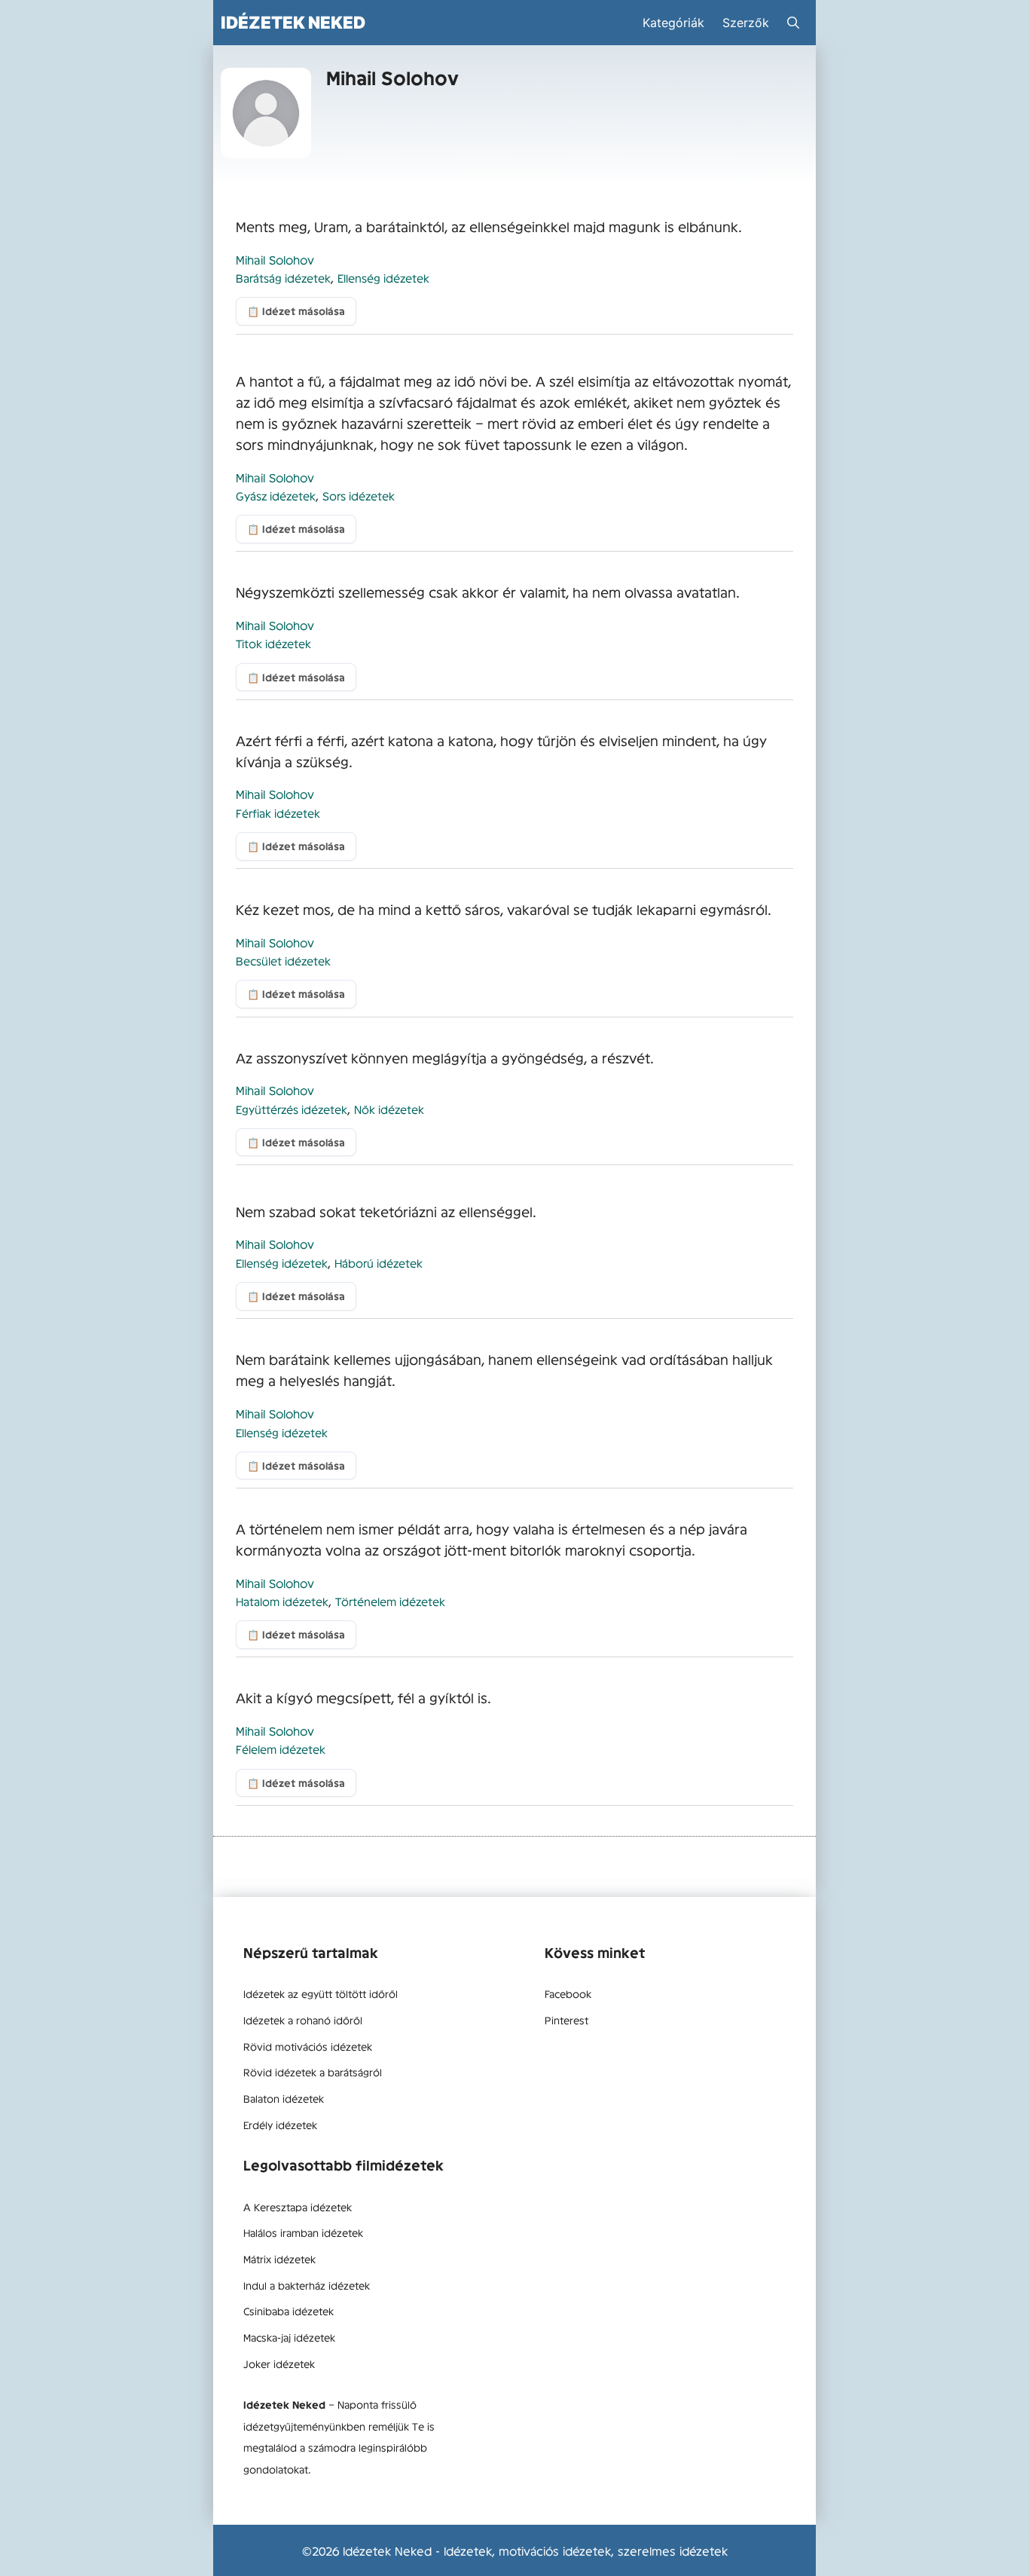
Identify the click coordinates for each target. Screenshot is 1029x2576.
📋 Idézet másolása (296, 311)
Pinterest (566, 2020)
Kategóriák (673, 23)
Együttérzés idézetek (292, 1109)
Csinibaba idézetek (289, 2311)
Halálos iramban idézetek (303, 2232)
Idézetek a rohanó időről (303, 2020)
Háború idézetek (379, 1263)
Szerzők (746, 23)
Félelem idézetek (281, 1749)
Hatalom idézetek (282, 1601)
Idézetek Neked (293, 22)
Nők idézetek (389, 1109)
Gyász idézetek (276, 496)
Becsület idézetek (283, 961)
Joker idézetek (279, 2363)
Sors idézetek (359, 496)
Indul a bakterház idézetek (307, 2285)
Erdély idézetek (280, 2125)
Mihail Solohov (275, 259)
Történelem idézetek (390, 1601)
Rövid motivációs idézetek (308, 2046)
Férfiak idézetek (278, 813)
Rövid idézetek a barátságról (313, 2072)
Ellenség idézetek (383, 278)
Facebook (568, 1993)
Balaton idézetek (284, 2098)
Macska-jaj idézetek (289, 2337)
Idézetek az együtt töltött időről (321, 1993)
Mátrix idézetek (279, 2259)
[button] (793, 23)
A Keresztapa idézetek (298, 2207)
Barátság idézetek (283, 278)
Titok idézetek (273, 643)
